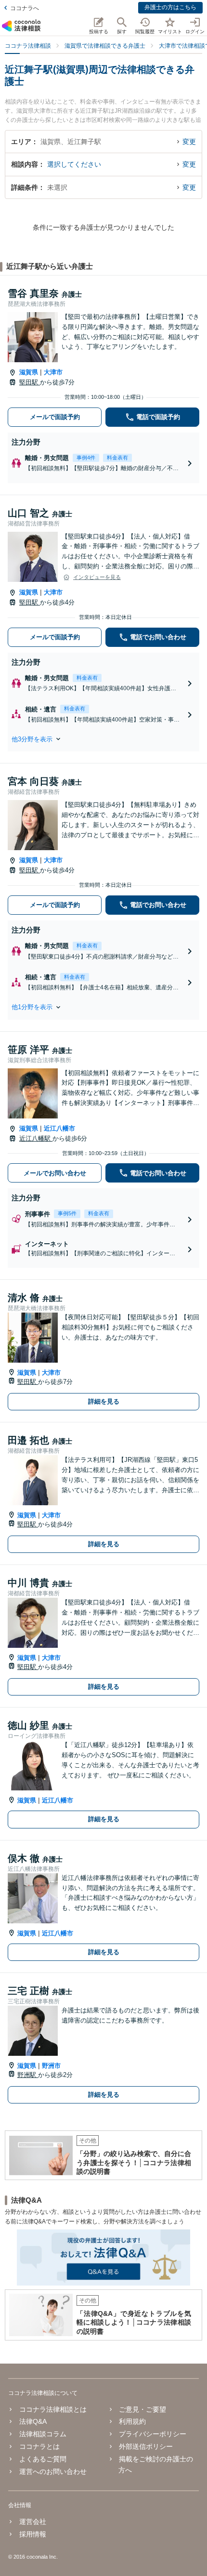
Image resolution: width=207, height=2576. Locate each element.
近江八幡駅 (36, 1138)
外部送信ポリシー (146, 2446)
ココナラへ (25, 8)
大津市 (53, 372)
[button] (103, 739)
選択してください (74, 164)
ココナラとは (39, 2446)
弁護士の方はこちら (170, 7)
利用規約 (132, 2421)
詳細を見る (104, 1401)
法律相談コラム (43, 2434)
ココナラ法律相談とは (53, 2409)
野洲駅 (28, 2075)
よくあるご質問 (43, 2459)
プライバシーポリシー (153, 2434)
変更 (189, 142)
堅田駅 (30, 382)
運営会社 (32, 2522)
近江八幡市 (59, 1128)
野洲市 (51, 2066)
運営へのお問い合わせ (53, 2471)
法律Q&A (33, 2421)
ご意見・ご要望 (142, 2409)
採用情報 (32, 2534)
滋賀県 (29, 372)
